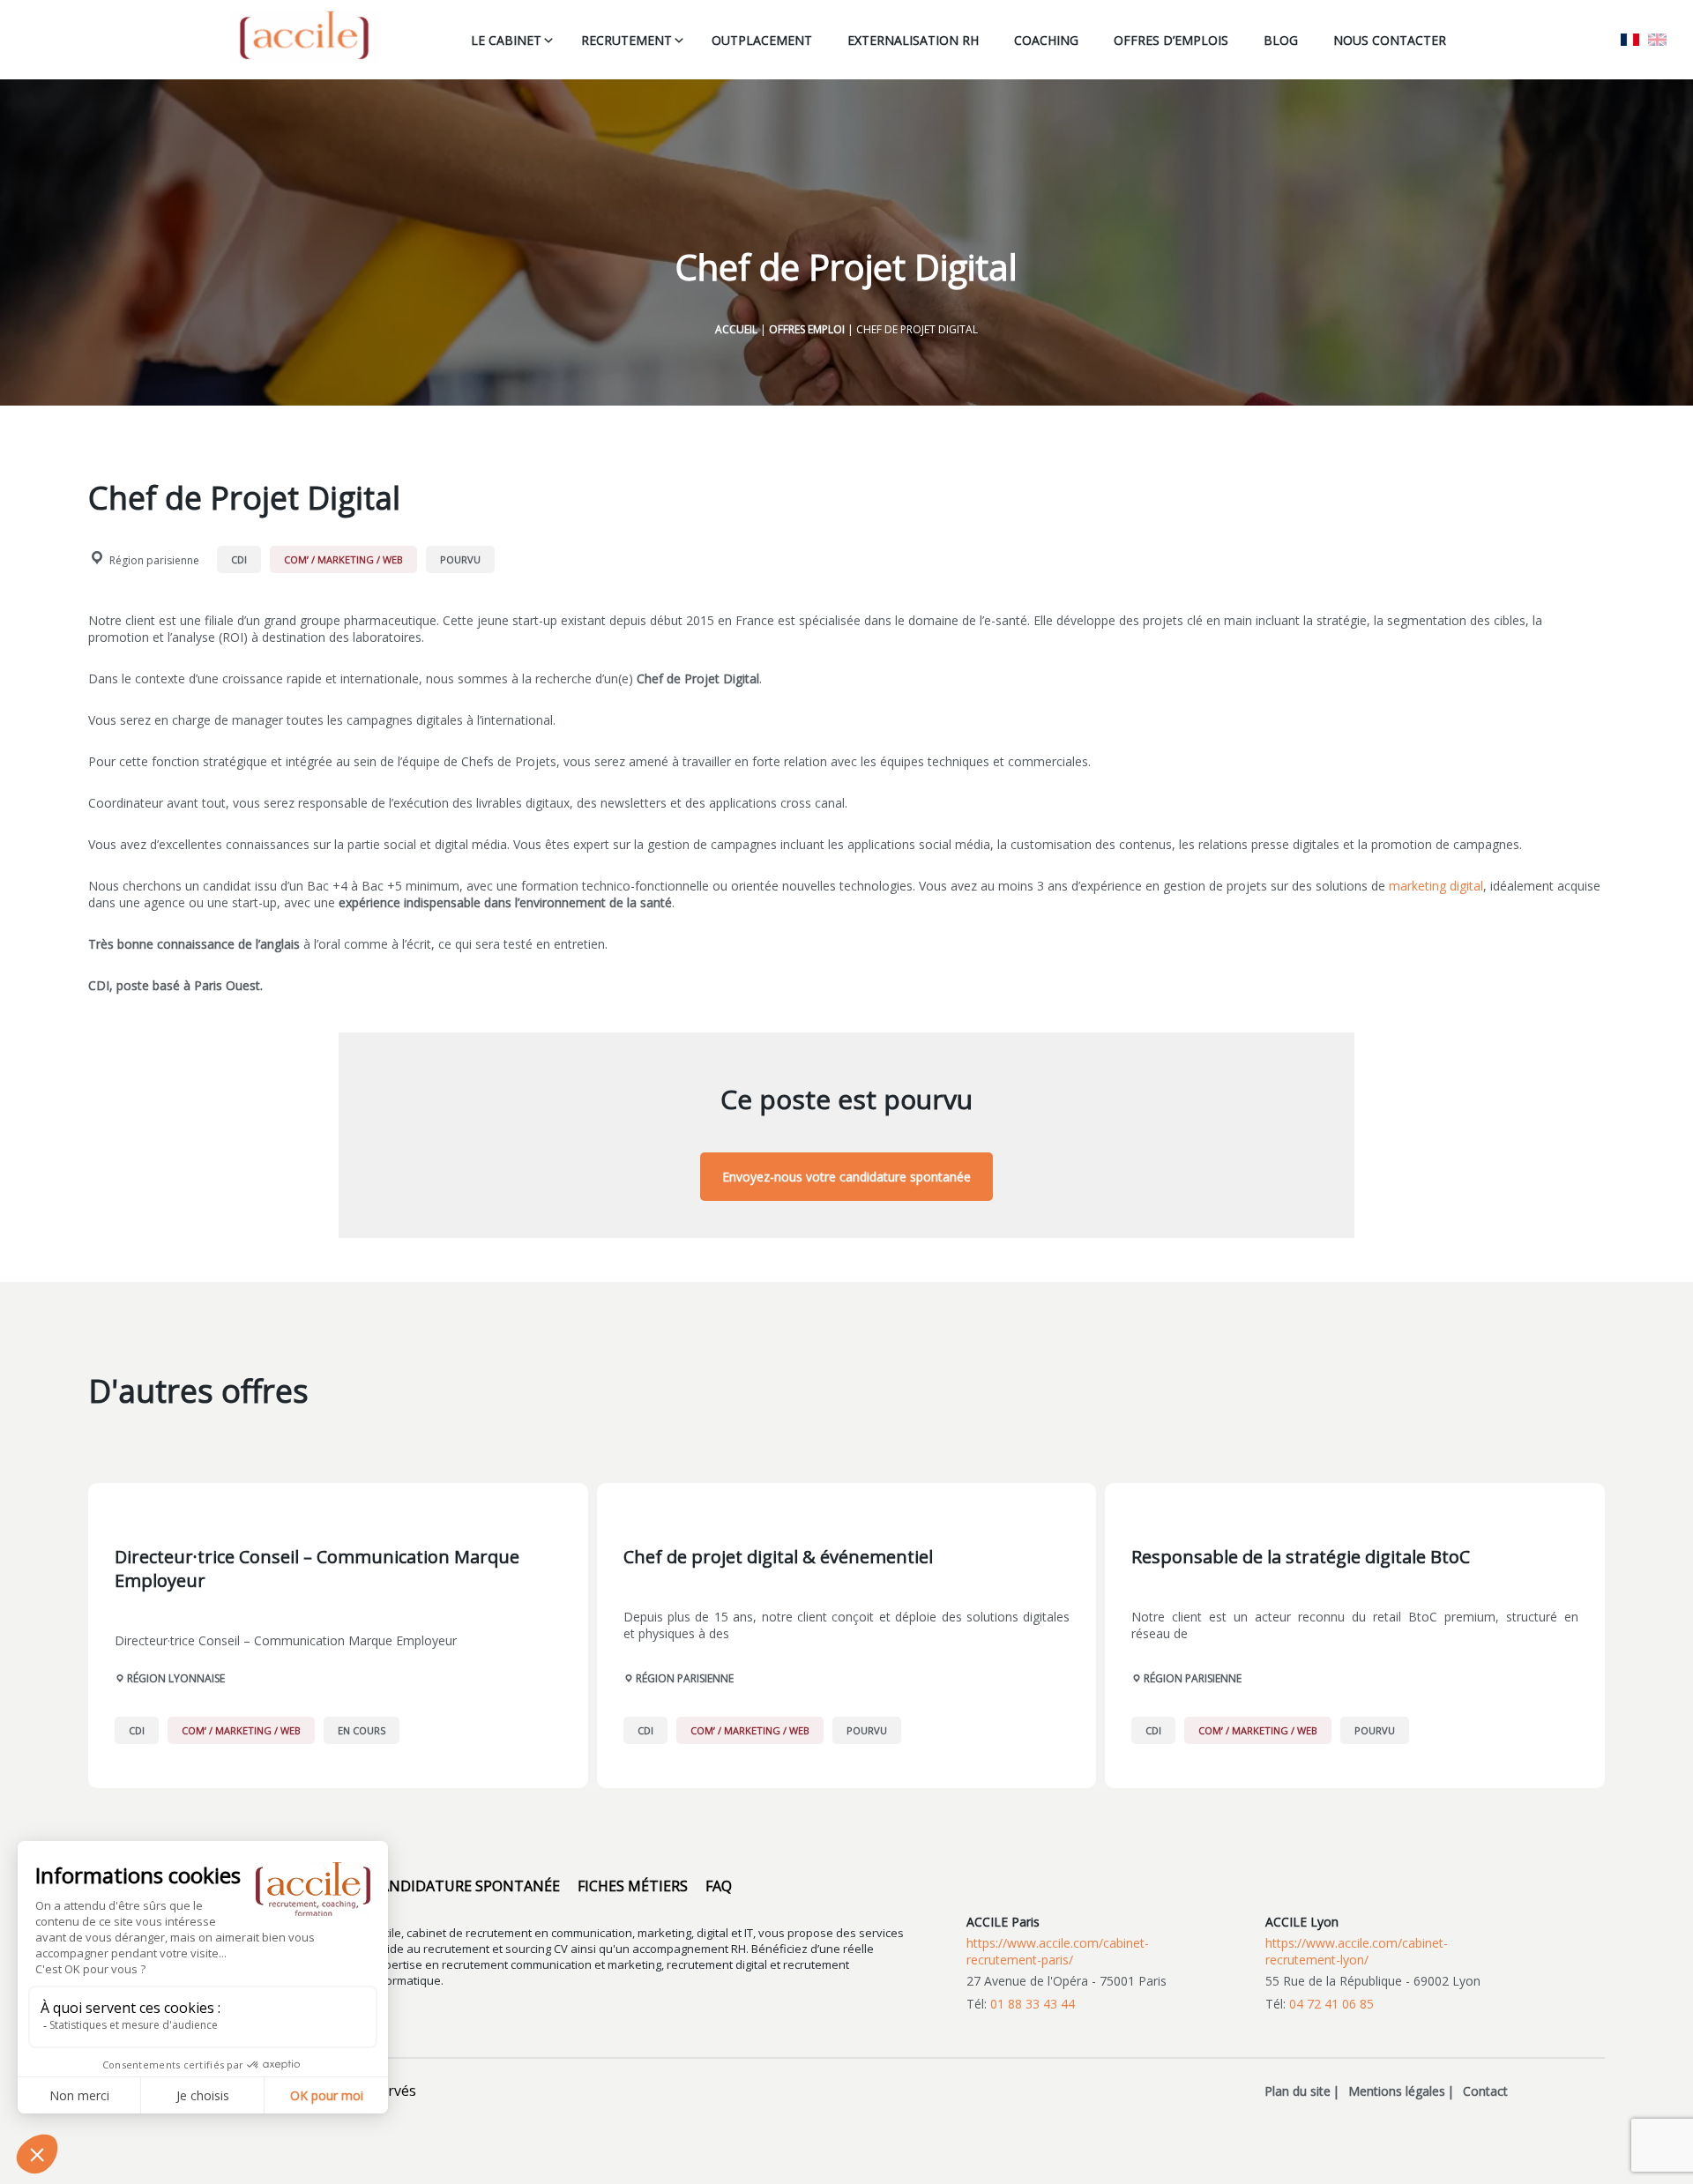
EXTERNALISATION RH (913, 40)
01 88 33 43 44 (1033, 2004)
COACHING (1046, 40)
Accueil (736, 329)
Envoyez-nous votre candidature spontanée (846, 1177)
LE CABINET (506, 40)
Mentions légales (1397, 2091)
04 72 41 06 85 (1331, 2004)
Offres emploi (807, 329)
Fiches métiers (633, 1886)
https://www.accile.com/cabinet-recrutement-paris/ (1058, 1951)
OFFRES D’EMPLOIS (1171, 40)
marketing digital (1436, 886)
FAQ (719, 1886)
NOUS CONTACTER (1390, 40)
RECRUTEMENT (626, 40)
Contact (1485, 2091)
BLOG (1281, 40)
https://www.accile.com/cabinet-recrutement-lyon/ (1357, 1951)
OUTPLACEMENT (762, 40)
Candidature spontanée (466, 1886)
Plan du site (1298, 2091)
